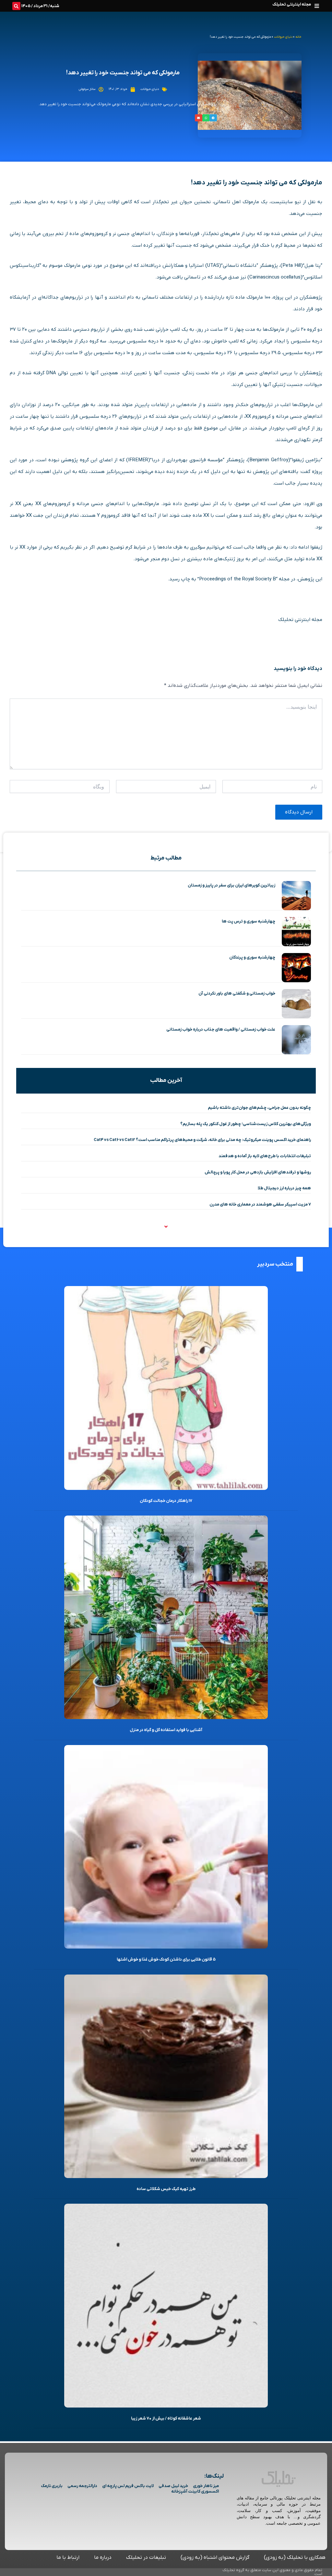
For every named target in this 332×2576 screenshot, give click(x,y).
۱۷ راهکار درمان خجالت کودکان (166, 1501)
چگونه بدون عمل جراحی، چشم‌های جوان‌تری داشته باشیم (259, 1108)
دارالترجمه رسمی (82, 2486)
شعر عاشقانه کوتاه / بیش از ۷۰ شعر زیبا (166, 2418)
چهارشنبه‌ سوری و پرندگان (252, 957)
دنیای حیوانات (283, 37)
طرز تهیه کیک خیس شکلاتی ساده (166, 2189)
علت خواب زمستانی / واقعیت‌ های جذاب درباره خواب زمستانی (221, 1029)
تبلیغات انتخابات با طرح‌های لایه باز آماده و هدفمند (265, 1156)
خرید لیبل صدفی (173, 2486)
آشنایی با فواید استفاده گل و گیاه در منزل (166, 1730)
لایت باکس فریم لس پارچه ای (128, 2486)
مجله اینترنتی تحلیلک (292, 4)
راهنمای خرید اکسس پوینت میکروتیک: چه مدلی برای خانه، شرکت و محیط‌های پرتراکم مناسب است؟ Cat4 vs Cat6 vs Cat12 (202, 1140)
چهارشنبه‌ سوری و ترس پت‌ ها (249, 921)
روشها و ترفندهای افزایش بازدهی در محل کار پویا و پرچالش (258, 1172)
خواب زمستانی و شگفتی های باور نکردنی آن (237, 993)
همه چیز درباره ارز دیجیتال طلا (284, 1188)
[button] (317, 6)
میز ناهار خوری (206, 2486)
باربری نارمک (52, 2486)
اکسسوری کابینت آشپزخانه (195, 2491)
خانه (298, 37)
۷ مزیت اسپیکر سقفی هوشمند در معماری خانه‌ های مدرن (260, 1204)
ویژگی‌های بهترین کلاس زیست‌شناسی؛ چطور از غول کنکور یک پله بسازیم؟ (246, 1124)
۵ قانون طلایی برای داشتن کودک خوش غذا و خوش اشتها (166, 1959)
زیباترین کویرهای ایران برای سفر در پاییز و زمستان (231, 885)
